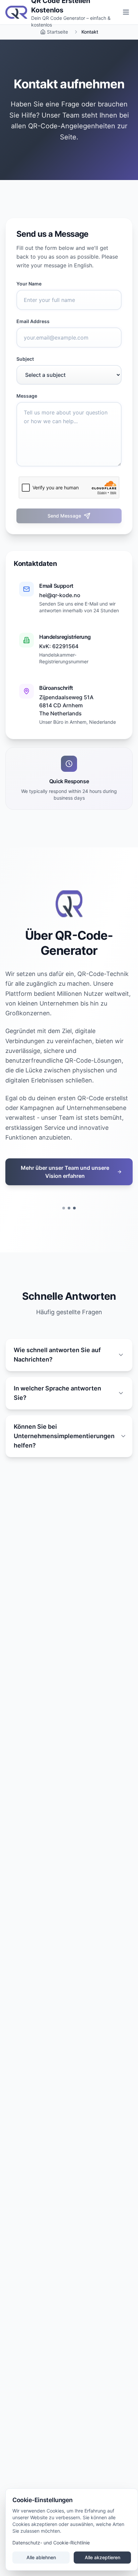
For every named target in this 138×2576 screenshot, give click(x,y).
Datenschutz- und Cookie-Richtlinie (51, 2543)
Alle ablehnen (41, 2557)
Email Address (33, 321)
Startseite (57, 32)
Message (27, 396)
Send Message (64, 516)
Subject (25, 359)
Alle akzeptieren (102, 2557)
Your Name (29, 284)
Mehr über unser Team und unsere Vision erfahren (65, 1172)
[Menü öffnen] (126, 12)
